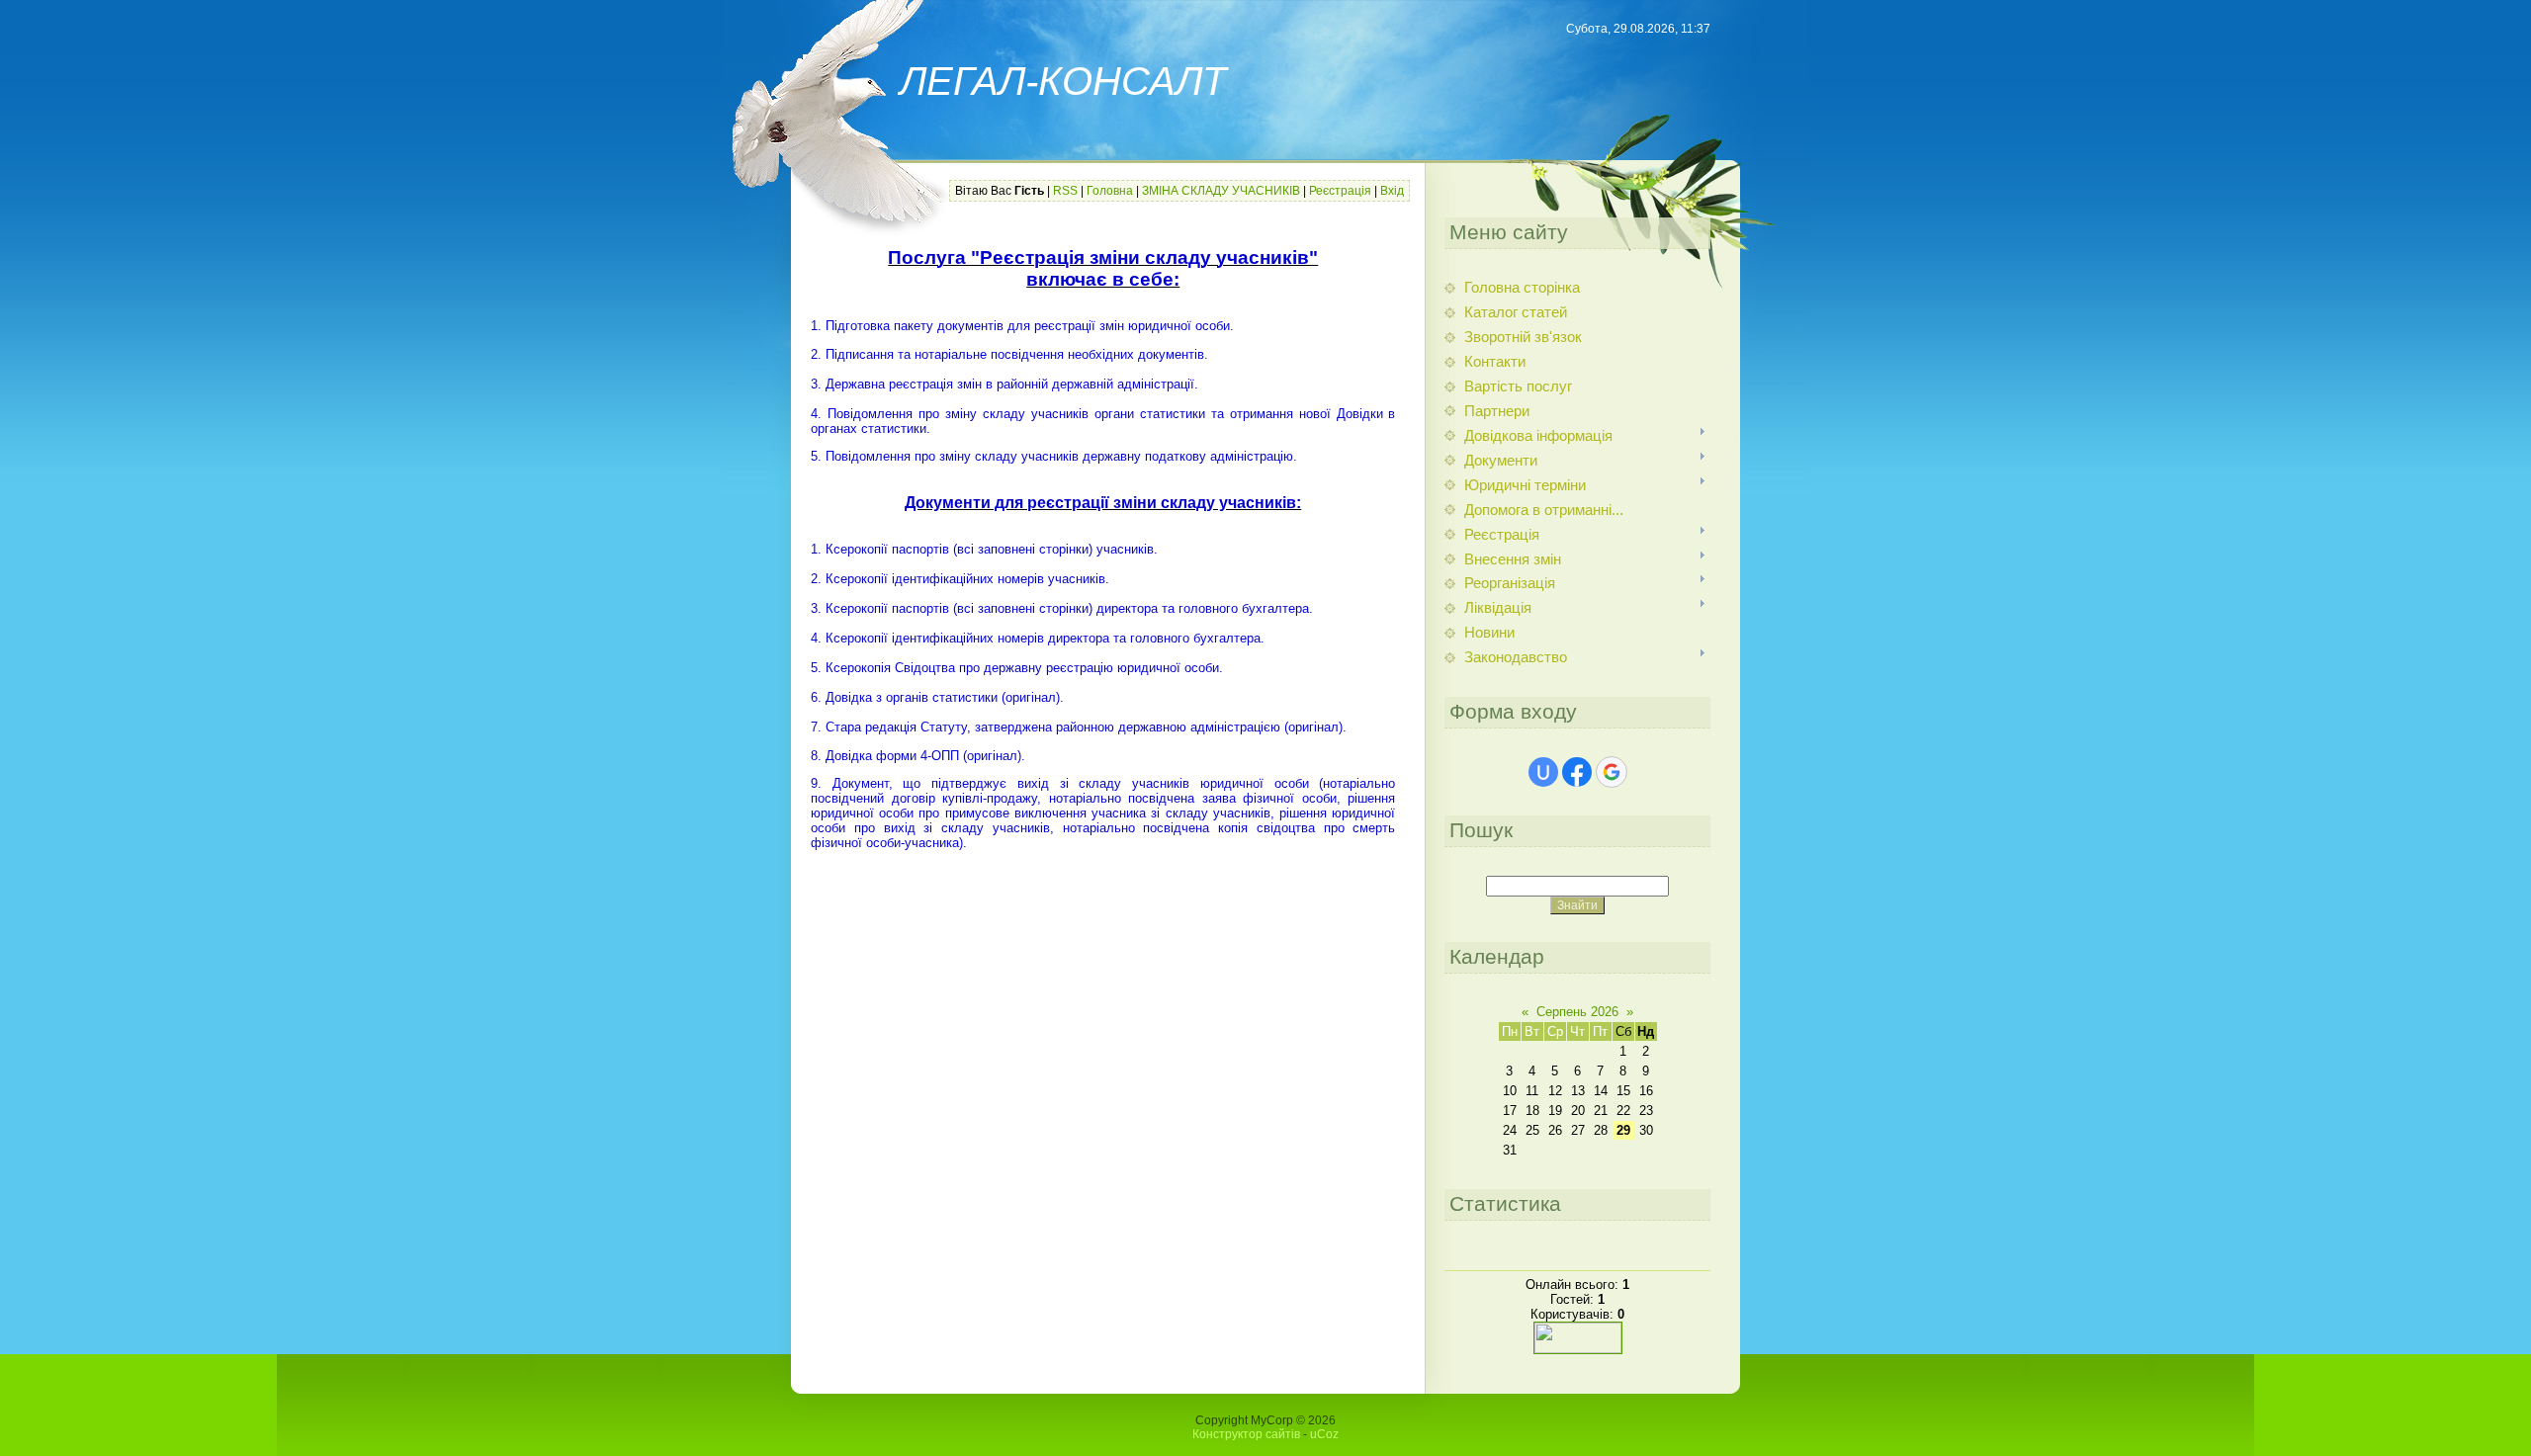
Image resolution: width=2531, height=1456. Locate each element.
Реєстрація (1340, 191)
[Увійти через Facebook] (1577, 772)
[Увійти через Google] (1612, 772)
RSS (1065, 191)
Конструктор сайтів (1246, 1434)
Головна (1110, 191)
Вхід (1392, 191)
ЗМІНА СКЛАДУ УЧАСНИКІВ (1221, 191)
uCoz (1324, 1434)
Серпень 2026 (1577, 1012)
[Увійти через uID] (1543, 772)
